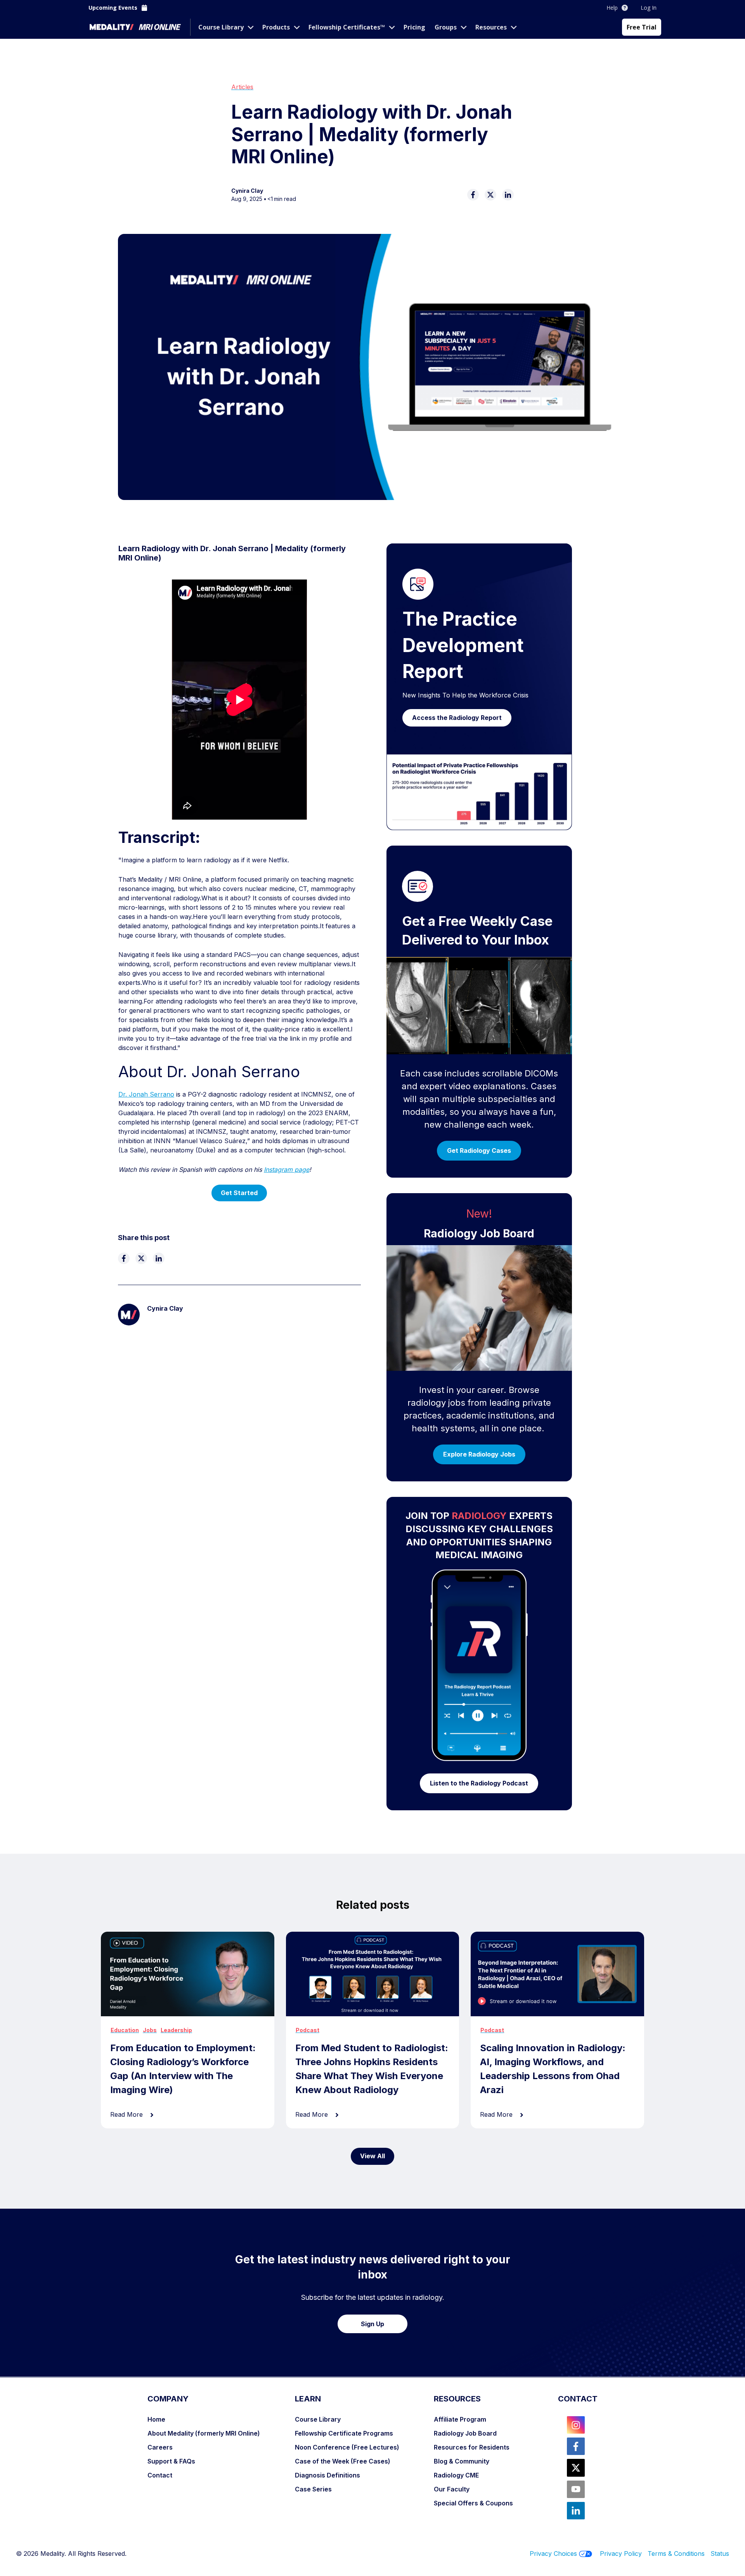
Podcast (308, 2030)
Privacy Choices (553, 2554)
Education (125, 2030)
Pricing (414, 27)
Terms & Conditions (679, 2554)
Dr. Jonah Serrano (146, 1094)
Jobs (150, 2030)
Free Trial (642, 27)
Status (720, 2554)
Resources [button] (491, 27)
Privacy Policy (621, 2554)
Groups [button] (446, 27)
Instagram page (287, 1169)
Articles (242, 87)
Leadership (176, 2030)
